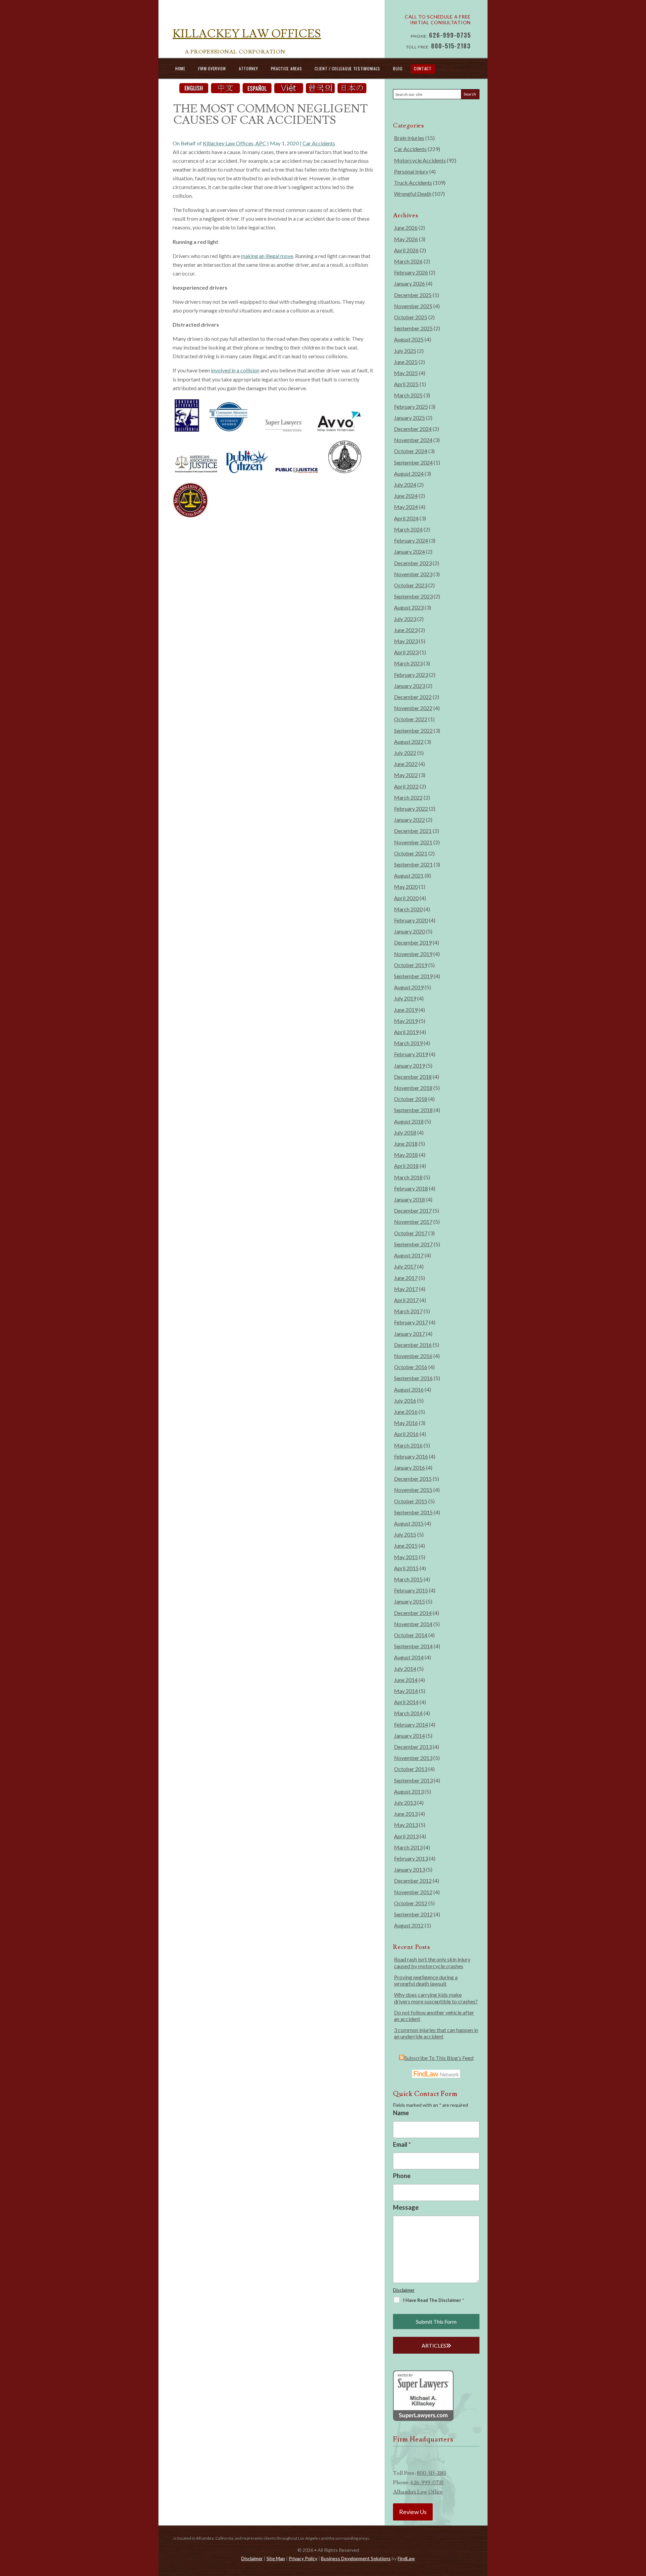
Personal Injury (411, 171)
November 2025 (413, 306)
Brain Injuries (409, 138)
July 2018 (405, 1132)
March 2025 (408, 395)
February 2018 (411, 1188)
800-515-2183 (451, 46)
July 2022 (405, 753)
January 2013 (409, 1869)
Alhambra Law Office (418, 2492)
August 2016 (409, 1389)
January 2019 (409, 1065)
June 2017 (406, 1278)
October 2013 (411, 1769)
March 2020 (408, 909)
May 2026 (406, 239)
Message (406, 2207)
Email (402, 2144)
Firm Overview (212, 68)
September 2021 (413, 864)
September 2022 (413, 730)
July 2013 (405, 1802)
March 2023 (408, 663)
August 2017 (409, 1255)
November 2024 (413, 440)
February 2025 (411, 407)
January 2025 (409, 418)
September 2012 (413, 1914)
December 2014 (413, 1613)
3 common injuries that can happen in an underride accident (436, 2033)
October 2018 (411, 1099)
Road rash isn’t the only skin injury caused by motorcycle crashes (432, 1962)
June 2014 (406, 1680)
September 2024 (413, 462)
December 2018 (413, 1077)
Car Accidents (319, 143)
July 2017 (405, 1266)
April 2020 (406, 898)
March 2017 (408, 1311)
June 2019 (406, 1010)
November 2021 (413, 842)
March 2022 (408, 797)
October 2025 (411, 317)
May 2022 (406, 775)
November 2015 (413, 1490)
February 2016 (411, 1456)
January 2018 (409, 1199)
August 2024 (409, 473)
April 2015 (406, 1568)
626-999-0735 (450, 35)
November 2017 (413, 1222)
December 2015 (413, 1479)
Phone (402, 2176)
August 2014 (409, 1657)
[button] (639, 2527)
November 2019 (413, 954)
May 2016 (406, 1423)
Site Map (276, 2558)
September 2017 (413, 1244)
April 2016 (406, 1434)
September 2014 (413, 1646)
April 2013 (406, 1836)
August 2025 (409, 339)
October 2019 (411, 965)
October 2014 (411, 1635)
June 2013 (406, 1814)
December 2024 (413, 429)
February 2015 (411, 1590)
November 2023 (413, 574)
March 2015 (408, 1579)
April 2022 (406, 786)
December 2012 (413, 1881)
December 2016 (413, 1345)
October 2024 (411, 451)
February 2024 (411, 540)
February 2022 (411, 808)
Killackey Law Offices (247, 34)
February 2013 (411, 1858)
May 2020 (406, 887)
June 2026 (406, 228)
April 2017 (406, 1300)
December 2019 (413, 942)
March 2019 (408, 1043)
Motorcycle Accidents (420, 160)
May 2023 (406, 641)
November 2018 (413, 1088)
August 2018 (409, 1121)
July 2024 (405, 485)
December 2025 (413, 295)
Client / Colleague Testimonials (347, 68)
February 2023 (411, 675)
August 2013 (409, 1791)
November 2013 (413, 1758)
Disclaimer (404, 2290)
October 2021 (411, 853)
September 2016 (413, 1378)
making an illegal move (267, 256)
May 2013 (406, 1825)
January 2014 (409, 1736)
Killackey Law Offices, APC (235, 143)
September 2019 (413, 976)
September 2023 (413, 596)
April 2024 (406, 518)
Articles (434, 2345)
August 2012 (409, 1925)
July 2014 (405, 1669)
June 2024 (406, 496)
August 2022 (409, 742)
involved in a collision (235, 370)
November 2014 (413, 1624)
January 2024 (409, 551)
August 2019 (409, 987)
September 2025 (413, 328)
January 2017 (409, 1334)
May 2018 (406, 1155)
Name (401, 2113)
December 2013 (413, 1747)
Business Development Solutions (356, 2558)
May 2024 (406, 507)
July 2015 (405, 1534)
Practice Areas (286, 68)
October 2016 (411, 1367)
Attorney (248, 68)
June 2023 (406, 630)
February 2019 (411, 1054)
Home (180, 68)
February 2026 (411, 272)
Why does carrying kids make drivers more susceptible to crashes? (436, 1998)
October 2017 (411, 1233)
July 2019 (405, 998)
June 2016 (406, 1412)
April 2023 (406, 652)
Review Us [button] (413, 2512)
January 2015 (409, 1601)
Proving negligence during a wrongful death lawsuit (426, 1980)
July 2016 (405, 1401)
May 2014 (406, 1691)
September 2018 (413, 1110)
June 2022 (406, 764)
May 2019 (406, 1021)
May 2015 (406, 1557)
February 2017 (411, 1322)
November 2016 (413, 1356)
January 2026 (409, 283)
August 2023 (409, 607)
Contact (423, 68)
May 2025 (406, 373)
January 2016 (409, 1467)
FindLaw (406, 2558)
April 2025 (406, 384)
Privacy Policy (303, 2558)
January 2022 (409, 820)
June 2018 (406, 1144)
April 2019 (406, 1032)
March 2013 (408, 1847)
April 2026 (406, 250)
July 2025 (405, 351)
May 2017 (406, 1289)
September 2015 (413, 1512)
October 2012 (411, 1903)
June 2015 (406, 1545)
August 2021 (409, 875)
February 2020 (411, 920)
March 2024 (408, 529)
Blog (398, 68)
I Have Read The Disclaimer (434, 2300)
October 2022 (411, 719)
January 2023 (409, 686)
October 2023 (411, 585)
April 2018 (406, 1166)
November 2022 (413, 708)
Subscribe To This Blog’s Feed (439, 2058)
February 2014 (411, 1724)
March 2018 (408, 1177)
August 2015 (409, 1523)
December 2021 (413, 831)
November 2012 (413, 1892)
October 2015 (411, 1501)
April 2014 (406, 1702)
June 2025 (406, 362)
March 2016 (408, 1445)
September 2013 (413, 1780)
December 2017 (413, 1210)
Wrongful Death (413, 194)
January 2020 (409, 931)
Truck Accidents (413, 182)
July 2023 (405, 619)
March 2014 (408, 1713)
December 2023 (413, 563)
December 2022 (413, 697)
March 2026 (408, 261)
